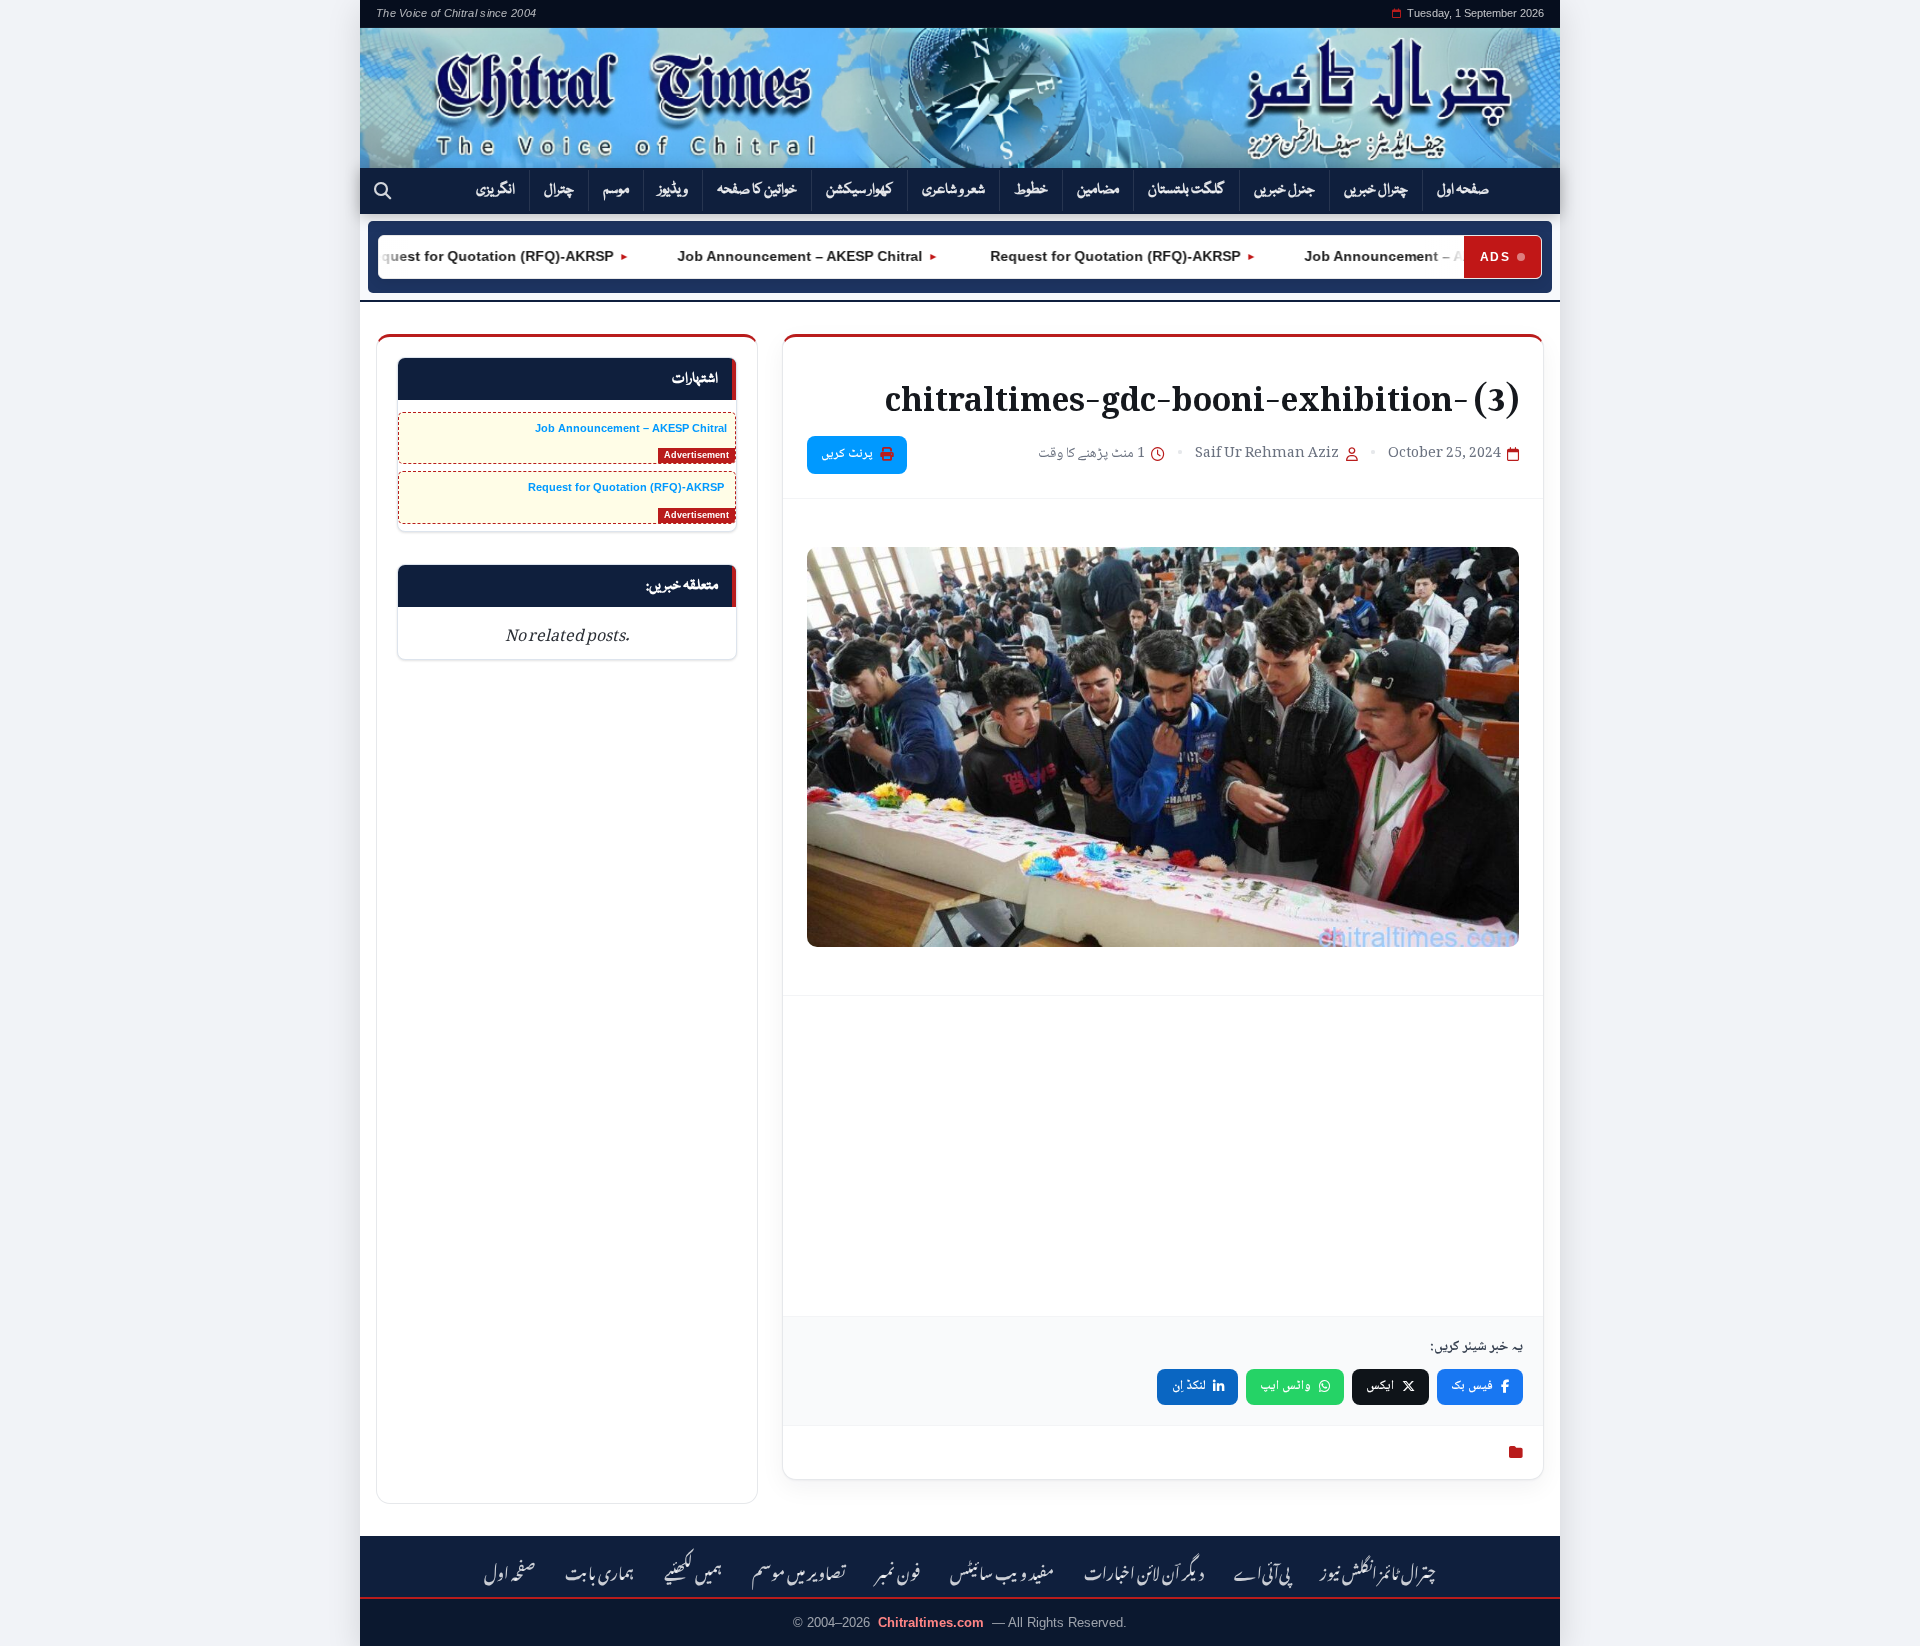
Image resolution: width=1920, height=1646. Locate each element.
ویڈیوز (673, 190)
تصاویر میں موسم (799, 1570)
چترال (559, 190)
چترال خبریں (1376, 190)
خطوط (1031, 190)
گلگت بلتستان (1186, 190)
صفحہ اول (1463, 190)
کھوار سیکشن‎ (859, 190)
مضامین (1098, 190)
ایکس (1380, 1386)
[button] (382, 191)
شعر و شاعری (953, 190)
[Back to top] (45, 1617)
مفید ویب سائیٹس (1002, 1570)
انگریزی (495, 190)
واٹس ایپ (1285, 1386)
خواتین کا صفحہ (757, 190)
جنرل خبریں (1284, 190)
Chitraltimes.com (931, 1622)
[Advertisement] (1163, 1156)
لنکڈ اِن (1189, 1386)
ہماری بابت (599, 1570)
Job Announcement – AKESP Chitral (769, 256)
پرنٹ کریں (847, 454)
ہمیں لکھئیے (693, 1570)
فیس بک (1472, 1386)
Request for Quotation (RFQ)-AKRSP (456, 256)
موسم (616, 190)
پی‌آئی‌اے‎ (1262, 1570)
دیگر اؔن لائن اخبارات (1144, 1570)
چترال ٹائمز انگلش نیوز (1378, 1570)
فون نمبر (898, 1570)
